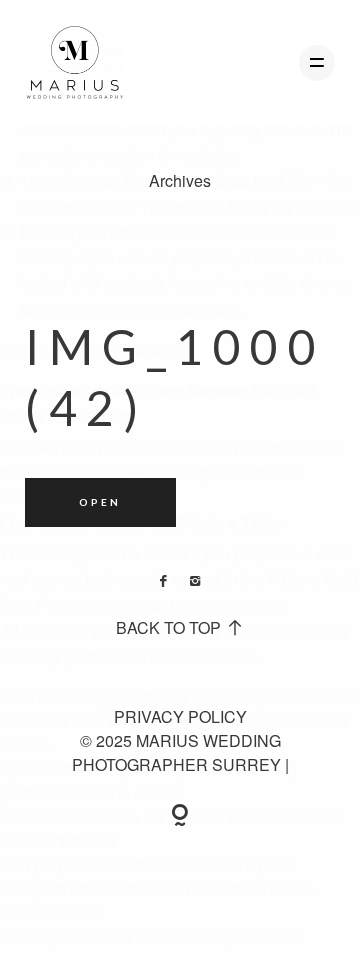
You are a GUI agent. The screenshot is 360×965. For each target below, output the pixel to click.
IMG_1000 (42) (175, 377)
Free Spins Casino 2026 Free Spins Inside (150, 936)
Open (100, 502)
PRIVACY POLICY (180, 716)
